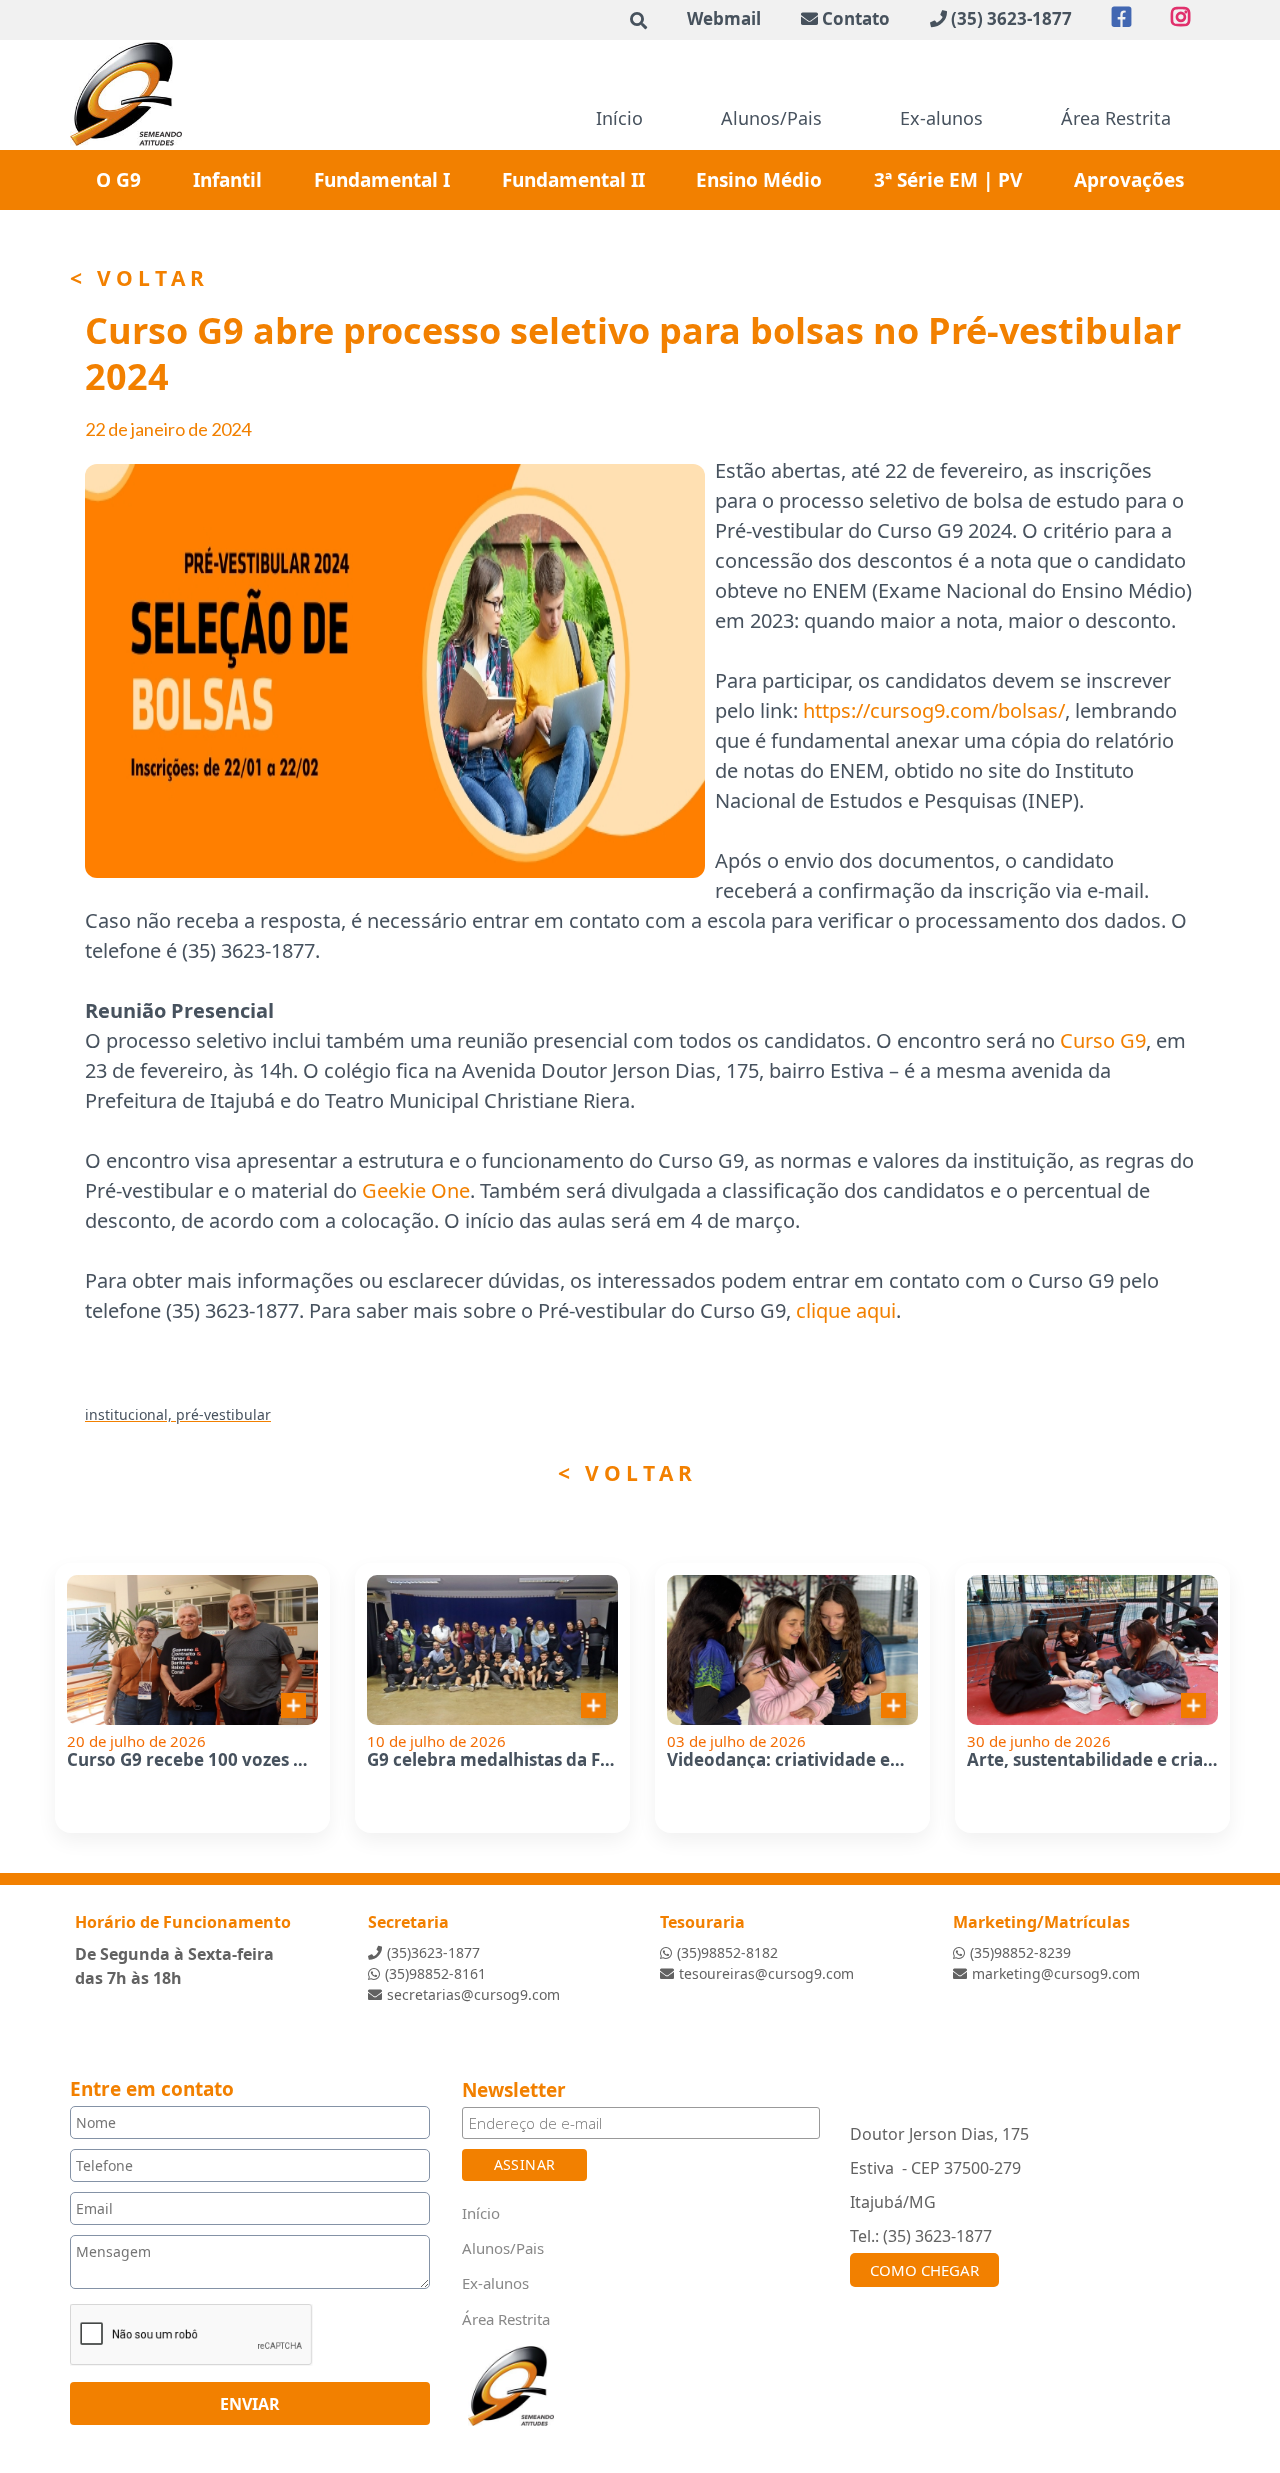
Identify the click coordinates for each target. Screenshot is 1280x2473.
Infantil (227, 180)
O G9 (118, 180)
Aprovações (1129, 180)
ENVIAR (250, 2404)
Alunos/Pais (771, 118)
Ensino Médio (759, 180)
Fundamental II (573, 180)
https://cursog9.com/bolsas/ (934, 710)
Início (619, 118)
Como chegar (924, 2270)
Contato (856, 18)
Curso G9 (1103, 1040)
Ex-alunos (941, 118)
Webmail (724, 18)
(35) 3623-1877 (1011, 18)
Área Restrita (1116, 118)
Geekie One (416, 1190)
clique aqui (846, 1310)
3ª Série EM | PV (948, 180)
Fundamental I (382, 180)
